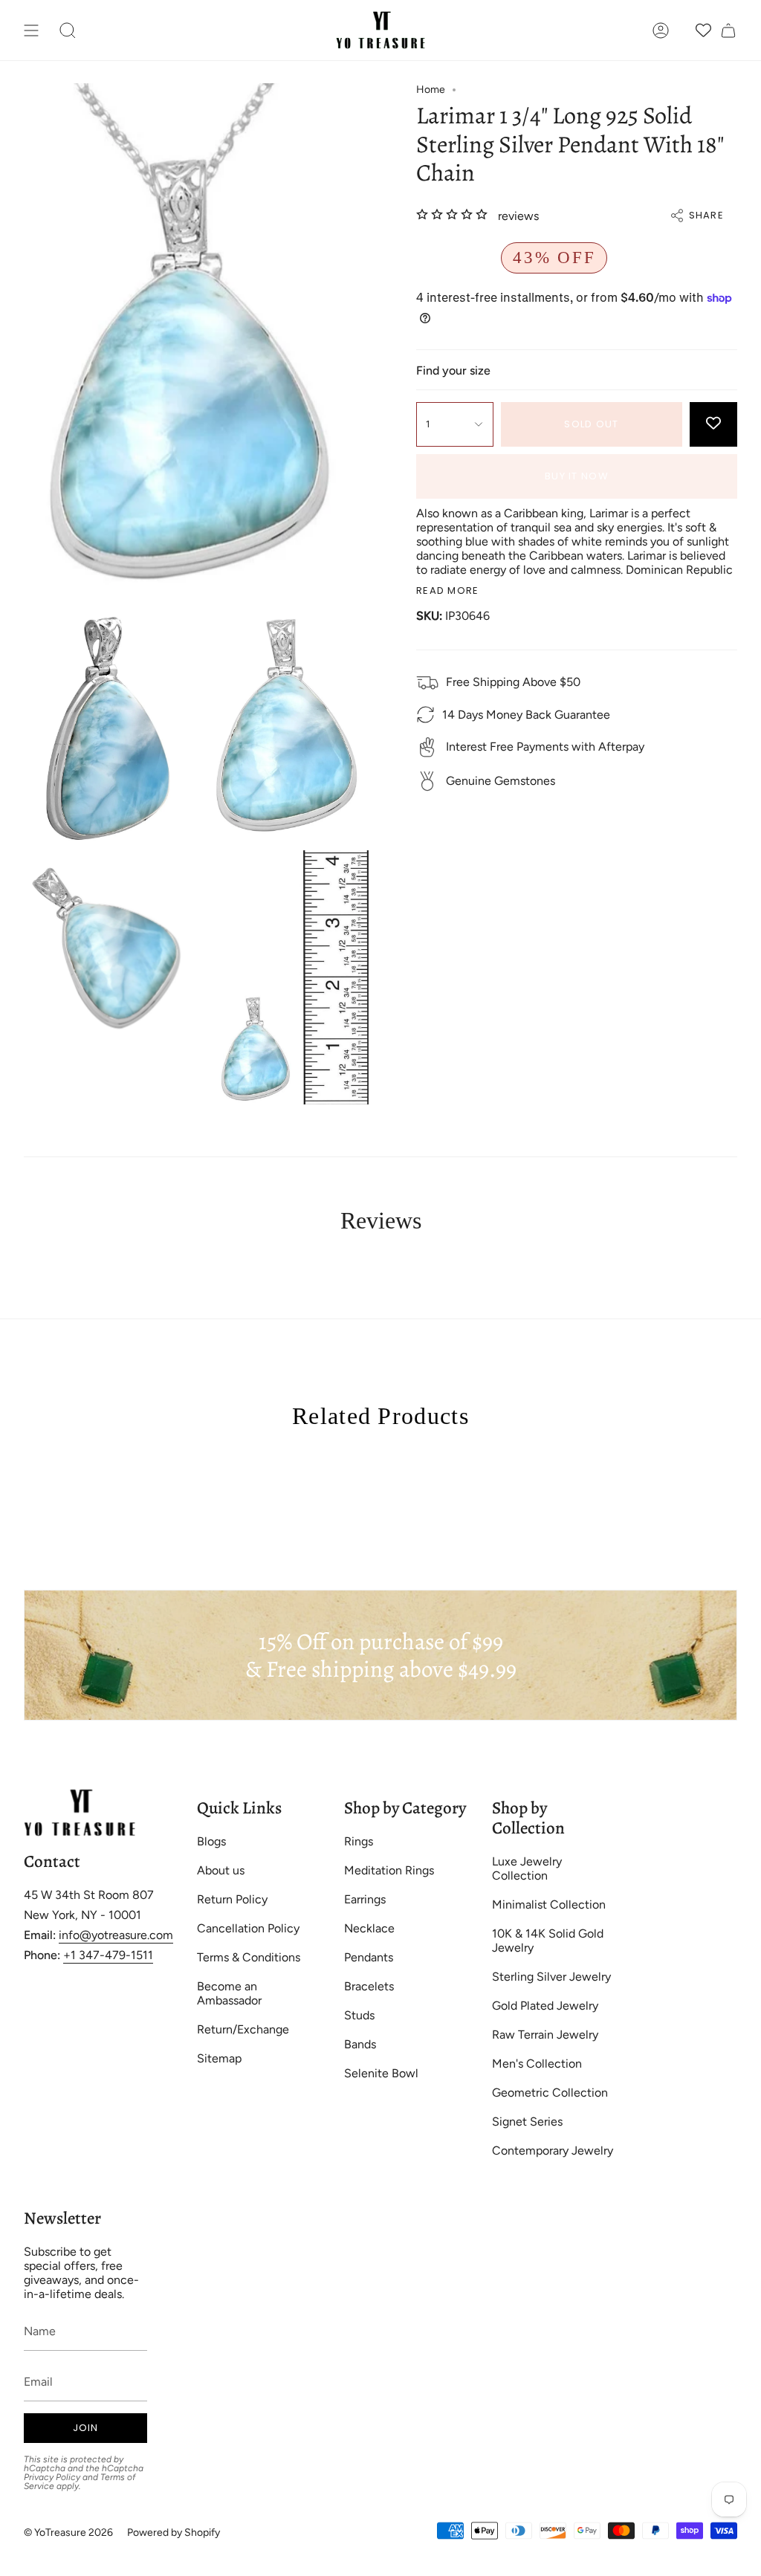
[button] (68, 30)
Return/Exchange (243, 2029)
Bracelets (369, 1986)
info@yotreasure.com (116, 1935)
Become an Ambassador (229, 1993)
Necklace (369, 1928)
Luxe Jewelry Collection (527, 1868)
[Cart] (728, 30)
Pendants (369, 1957)
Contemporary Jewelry (553, 2151)
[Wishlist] (703, 30)
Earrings (365, 1899)
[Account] (661, 30)
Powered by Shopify (174, 2533)
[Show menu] (31, 30)
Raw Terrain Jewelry (545, 2035)
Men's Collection (537, 2064)
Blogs (211, 1841)
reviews (518, 216)
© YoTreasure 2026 (68, 2533)
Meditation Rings (389, 1870)
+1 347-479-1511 (108, 1955)
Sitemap (219, 2058)
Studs (359, 2015)
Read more (448, 590)
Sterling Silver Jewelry (551, 1977)
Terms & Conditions (249, 1957)
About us (221, 1870)
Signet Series (527, 2122)
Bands (360, 2044)
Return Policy (232, 1899)
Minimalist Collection (549, 1905)
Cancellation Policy (248, 1928)
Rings (359, 1841)
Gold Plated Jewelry (545, 2006)
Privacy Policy (52, 2477)
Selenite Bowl (381, 2073)
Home (431, 90)
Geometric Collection (550, 2093)
